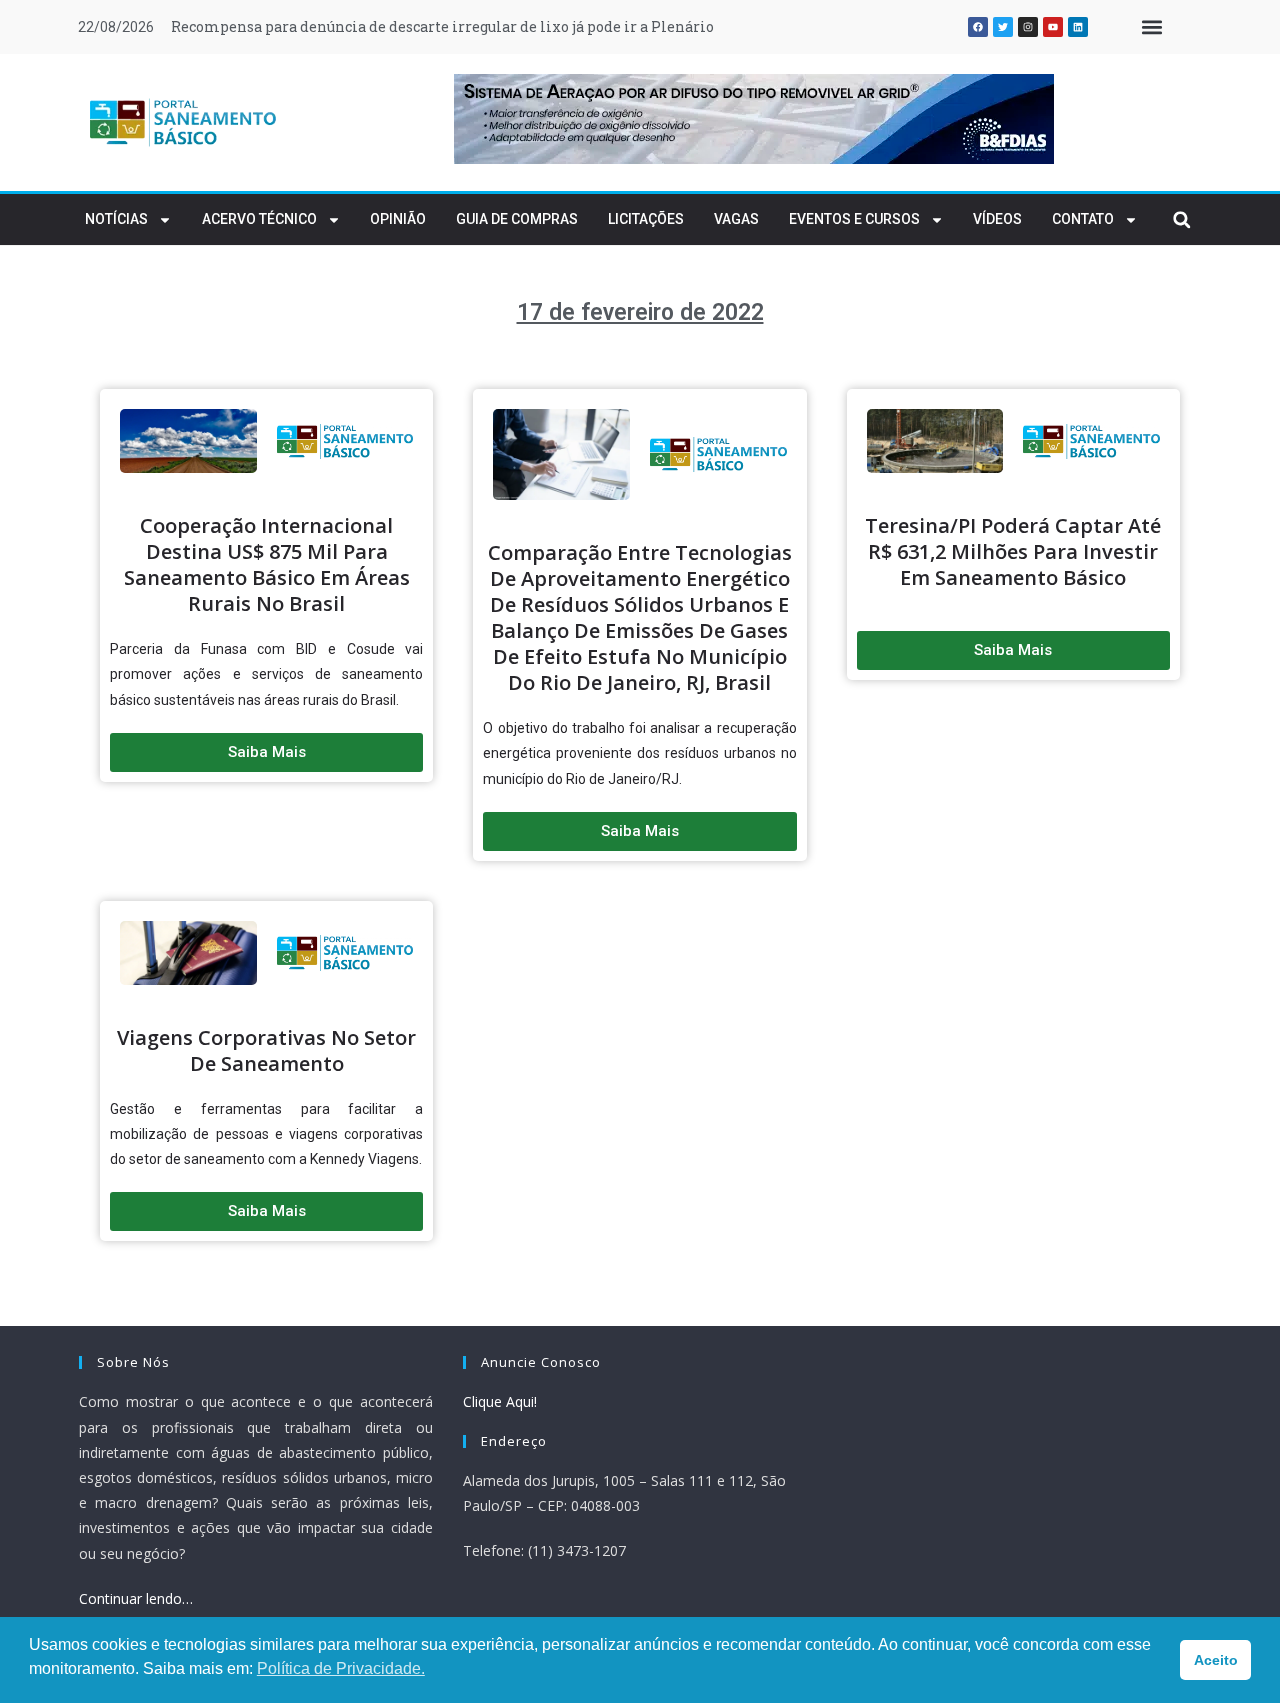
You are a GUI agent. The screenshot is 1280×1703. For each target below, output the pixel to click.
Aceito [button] (1216, 1660)
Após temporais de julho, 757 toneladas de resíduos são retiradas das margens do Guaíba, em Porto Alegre (541, 26)
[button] (1151, 27)
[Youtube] (1053, 27)
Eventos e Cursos (854, 219)
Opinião (398, 219)
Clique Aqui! (500, 1401)
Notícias (116, 219)
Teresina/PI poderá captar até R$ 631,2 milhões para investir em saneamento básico (1013, 551)
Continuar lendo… (136, 1598)
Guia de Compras (517, 219)
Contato (1083, 219)
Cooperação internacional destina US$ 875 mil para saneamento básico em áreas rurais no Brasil (267, 564)
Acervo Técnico (259, 219)
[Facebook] (978, 27)
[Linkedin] (1078, 27)
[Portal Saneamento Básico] (184, 122)
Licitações (646, 219)
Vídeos (997, 219)
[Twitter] (1003, 27)
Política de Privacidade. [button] (341, 1668)
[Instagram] (1028, 27)
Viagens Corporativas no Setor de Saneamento (266, 1050)
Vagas (736, 219)
